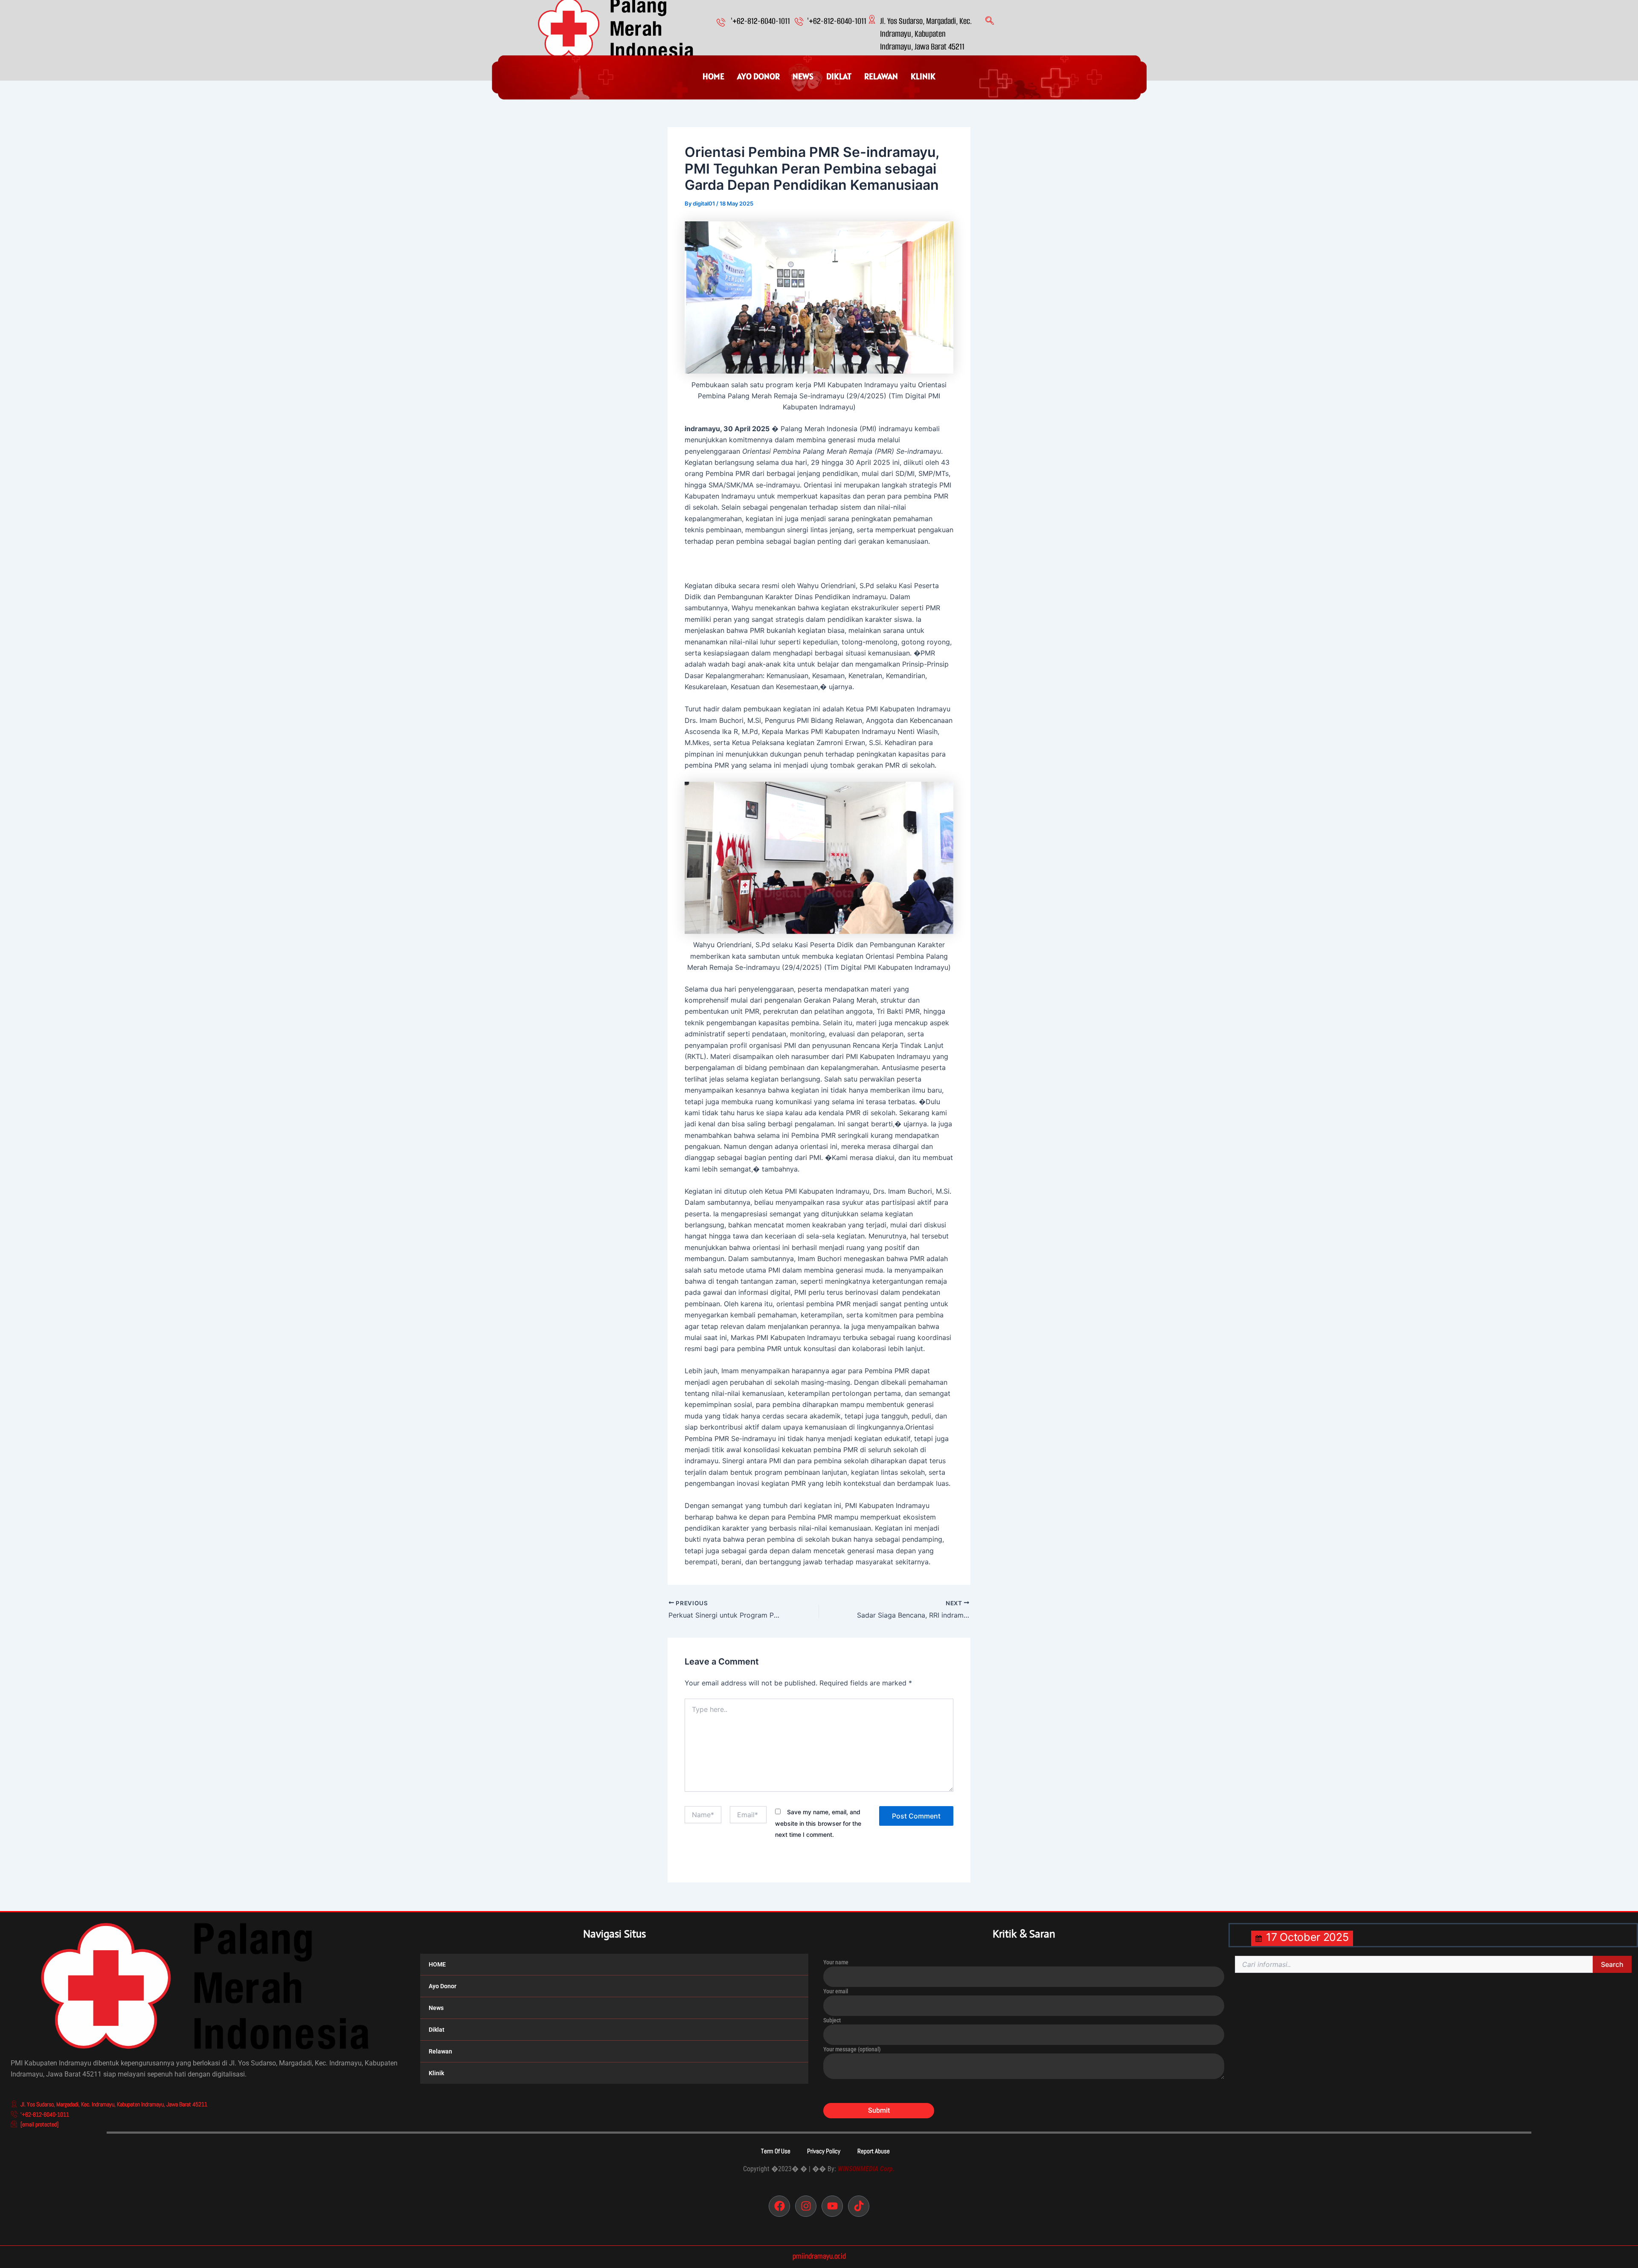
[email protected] (39, 2124)
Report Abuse (874, 2151)
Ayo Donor (758, 76)
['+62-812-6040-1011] (799, 21)
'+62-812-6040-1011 (837, 21)
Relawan (881, 76)
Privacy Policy (824, 2151)
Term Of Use (776, 2151)
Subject (832, 2020)
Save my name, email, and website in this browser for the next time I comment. (818, 1823)
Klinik (923, 76)
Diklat (839, 76)
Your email (836, 1991)
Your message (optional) (852, 2049)
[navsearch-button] (985, 21)
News (803, 76)
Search (1616, 1962)
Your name (836, 1962)
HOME (713, 76)
